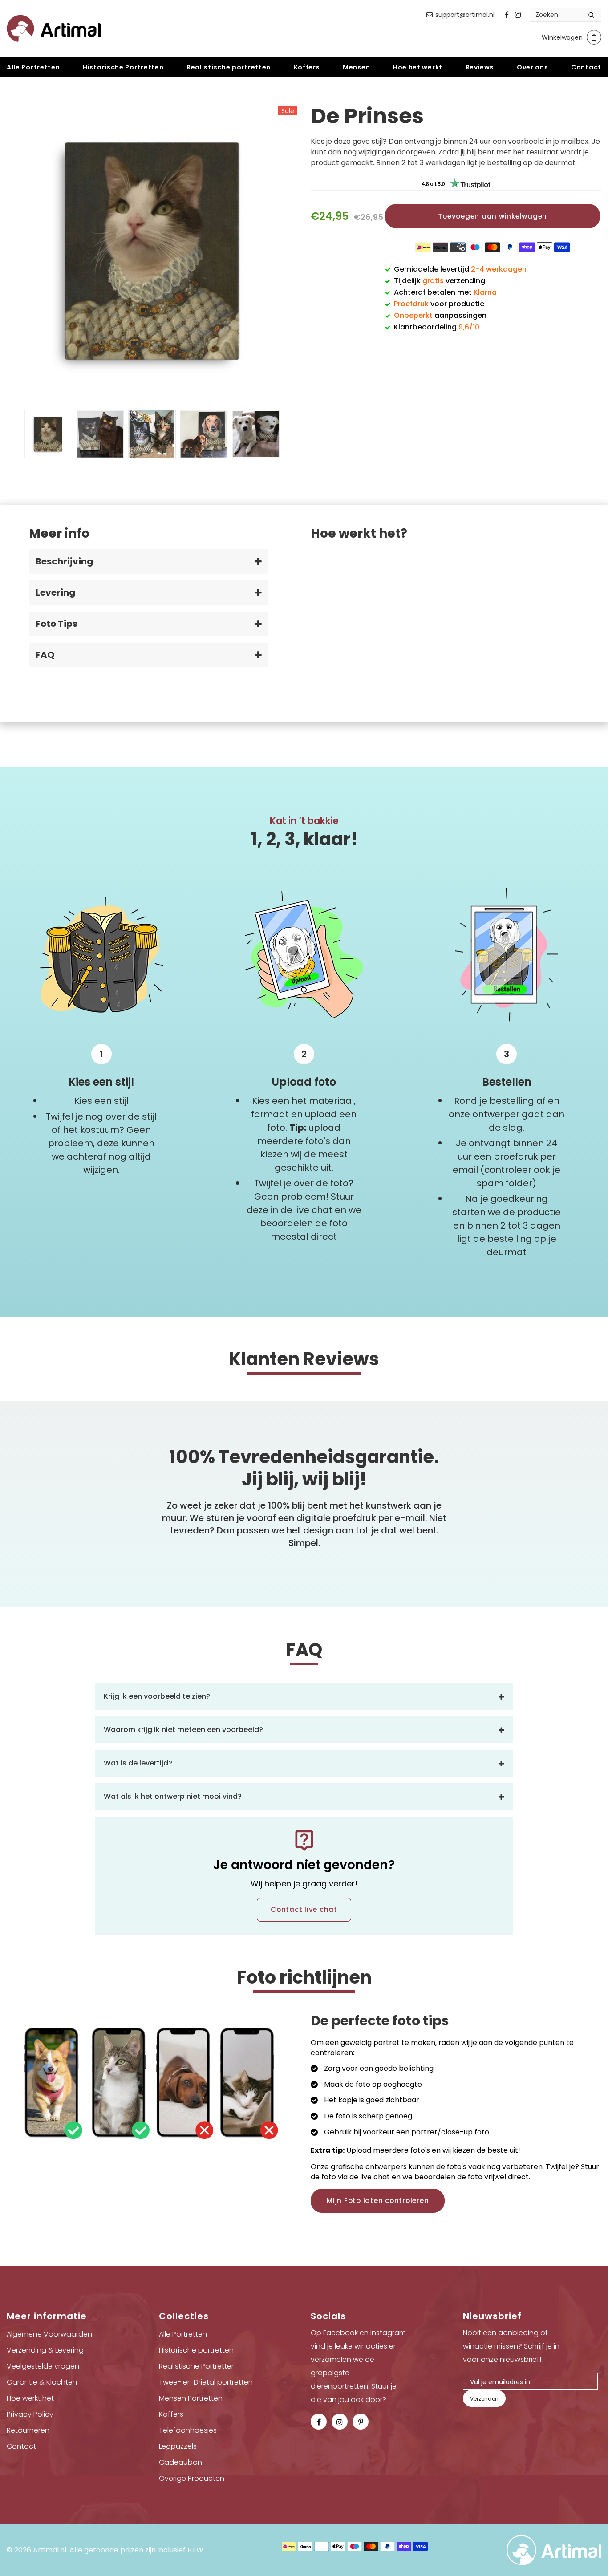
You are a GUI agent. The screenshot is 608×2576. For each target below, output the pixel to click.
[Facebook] (507, 15)
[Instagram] (518, 15)
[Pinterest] (361, 2422)
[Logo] (54, 28)
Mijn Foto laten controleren (378, 2201)
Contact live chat (304, 1909)
